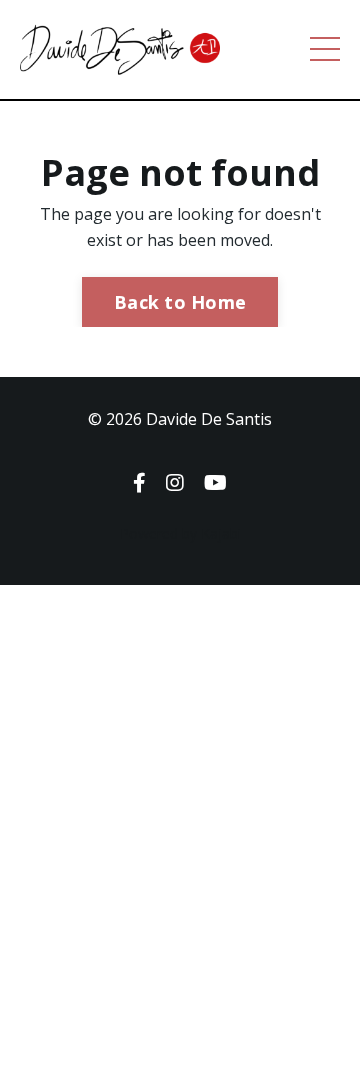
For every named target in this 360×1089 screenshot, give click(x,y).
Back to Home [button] (180, 302)
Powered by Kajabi (180, 533)
